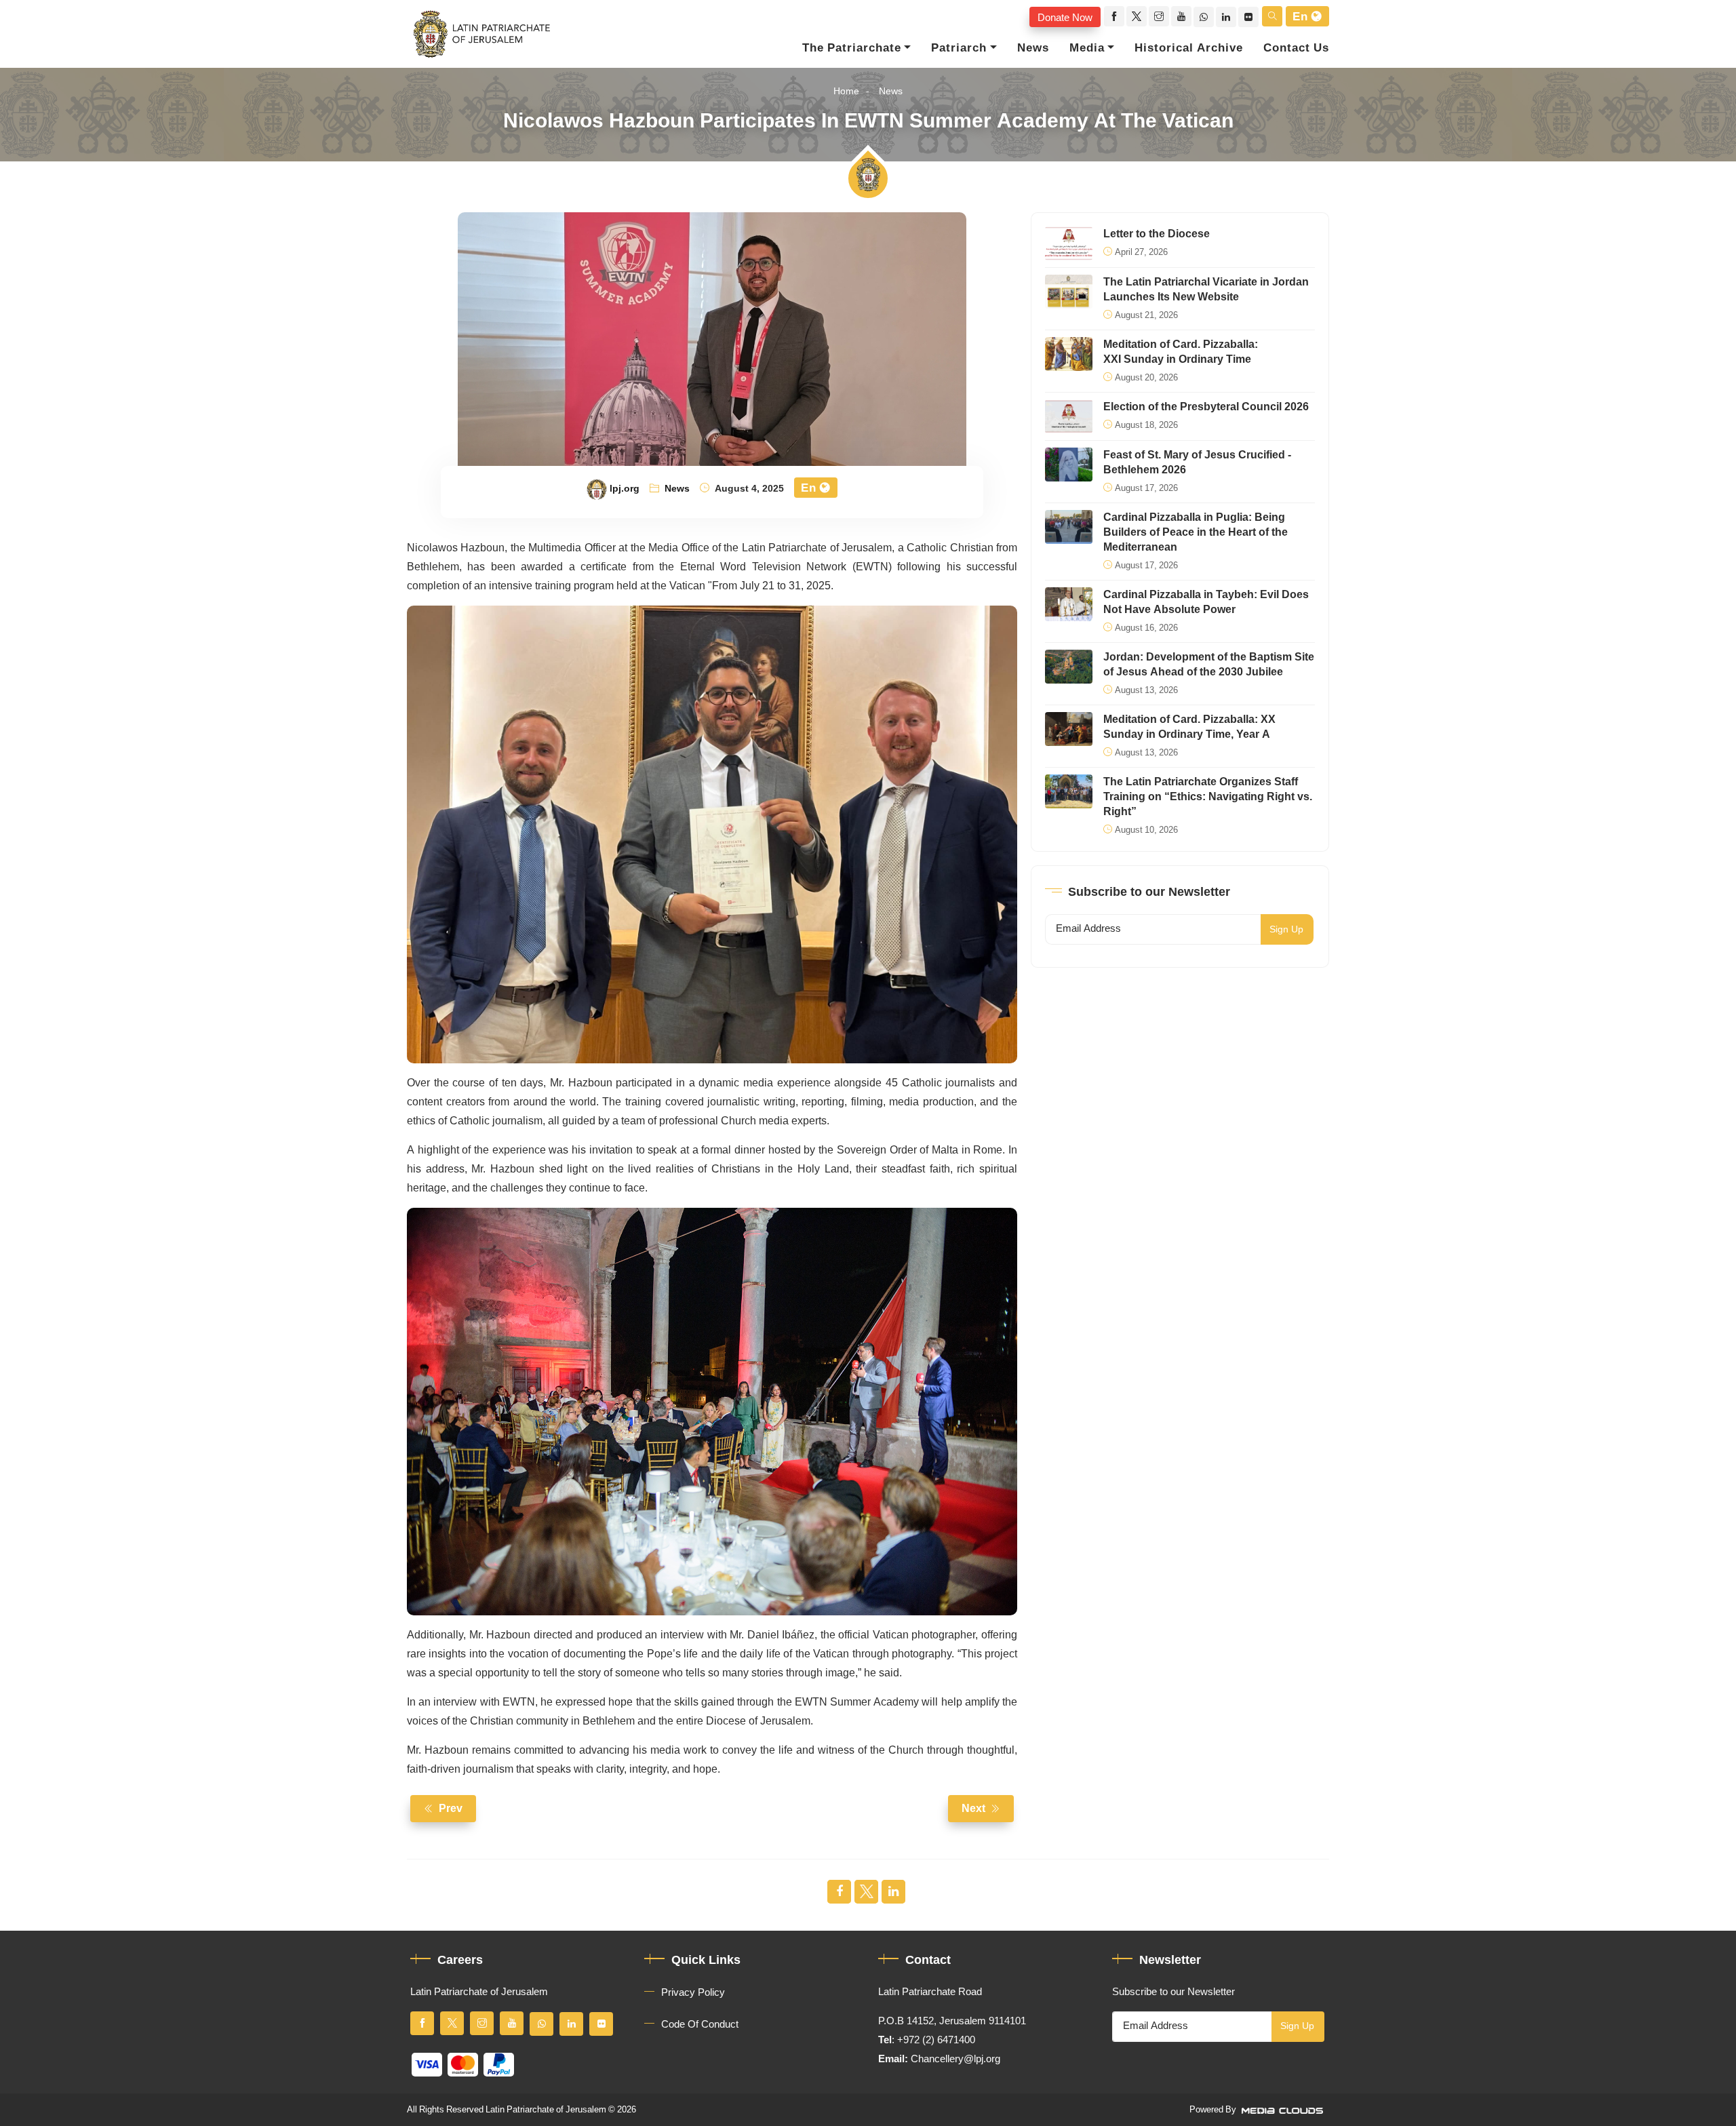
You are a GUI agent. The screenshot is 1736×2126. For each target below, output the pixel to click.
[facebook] (1114, 16)
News (1033, 48)
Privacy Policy (693, 1992)
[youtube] (1181, 16)
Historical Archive (1189, 48)
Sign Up (1286, 929)
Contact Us (1296, 48)
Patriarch (959, 48)
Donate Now (1065, 17)
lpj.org (625, 489)
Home (846, 91)
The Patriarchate (852, 48)
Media (1087, 48)
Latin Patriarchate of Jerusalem (546, 2110)
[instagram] (1159, 16)
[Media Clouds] (1284, 2110)
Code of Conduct (700, 2024)
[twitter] (1137, 16)
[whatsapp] (1204, 17)
